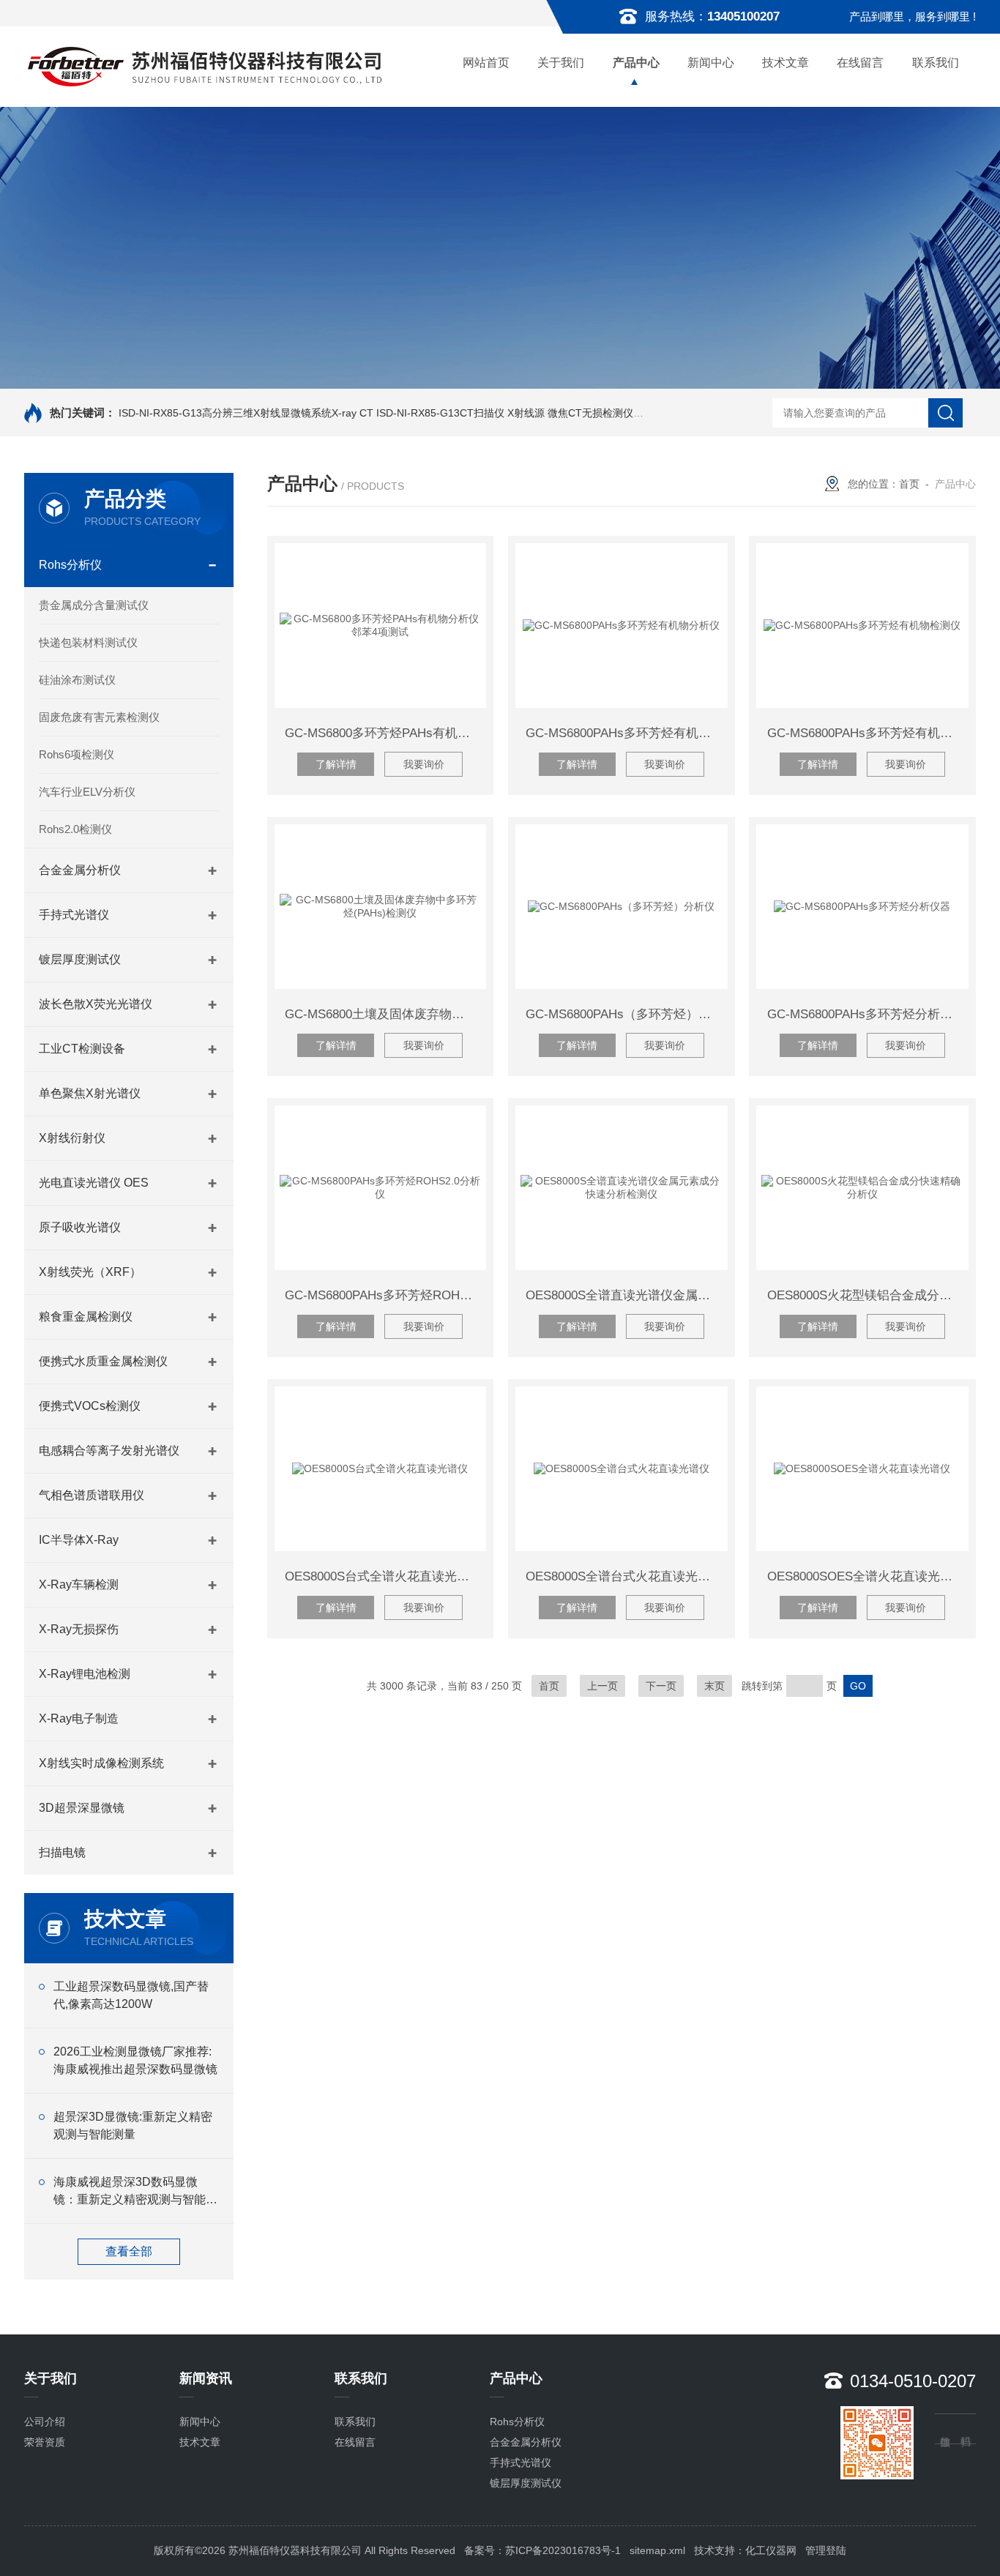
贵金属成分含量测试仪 (94, 605)
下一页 (661, 1686)
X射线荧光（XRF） (90, 1272)
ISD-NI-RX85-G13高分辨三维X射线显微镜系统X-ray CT (246, 413)
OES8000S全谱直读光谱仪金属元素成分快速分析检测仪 (626, 1295)
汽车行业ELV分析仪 (87, 792)
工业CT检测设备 (82, 1049)
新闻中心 (711, 63)
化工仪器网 (771, 2550)
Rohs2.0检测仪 (75, 829)
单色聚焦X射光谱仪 (90, 1093)
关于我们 (561, 63)
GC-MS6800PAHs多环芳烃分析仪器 (866, 1014)
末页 (714, 1686)
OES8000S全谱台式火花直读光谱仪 (624, 1576)
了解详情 (336, 764)
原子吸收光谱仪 (80, 1227)
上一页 (602, 1686)
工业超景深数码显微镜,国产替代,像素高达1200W (131, 1995)
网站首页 (486, 63)
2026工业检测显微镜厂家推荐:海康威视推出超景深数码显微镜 (135, 2060)
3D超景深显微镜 (82, 1808)
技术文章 (786, 63)
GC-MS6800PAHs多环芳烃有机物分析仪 (626, 733)
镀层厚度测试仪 (80, 959)
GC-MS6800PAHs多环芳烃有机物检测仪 (868, 733)
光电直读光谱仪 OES (94, 1183)
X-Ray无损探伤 (79, 1629)
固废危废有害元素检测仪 (99, 717)
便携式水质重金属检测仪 (103, 1361)
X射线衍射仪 (72, 1138)
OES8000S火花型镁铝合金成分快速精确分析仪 (868, 1295)
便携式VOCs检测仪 (90, 1406)
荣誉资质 (45, 2442)
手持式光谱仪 (74, 915)
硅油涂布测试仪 (77, 680)
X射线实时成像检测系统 (101, 1763)
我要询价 (424, 764)
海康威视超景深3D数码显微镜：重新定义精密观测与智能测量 (135, 2192)
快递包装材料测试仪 (88, 642)
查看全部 (129, 2251)
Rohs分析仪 (70, 565)
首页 (909, 484)
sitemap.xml (657, 2550)
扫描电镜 (62, 1852)
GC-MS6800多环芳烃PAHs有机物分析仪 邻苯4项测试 (385, 733)
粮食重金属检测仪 (86, 1317)
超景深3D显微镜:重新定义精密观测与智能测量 (133, 2125)
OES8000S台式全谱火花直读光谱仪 (383, 1576)
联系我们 (936, 63)
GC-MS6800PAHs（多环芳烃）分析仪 (626, 1014)
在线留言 (860, 63)
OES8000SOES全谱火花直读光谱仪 (866, 1576)
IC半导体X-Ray (79, 1540)
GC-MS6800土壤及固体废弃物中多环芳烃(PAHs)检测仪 (385, 1014)
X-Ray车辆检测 (79, 1584)
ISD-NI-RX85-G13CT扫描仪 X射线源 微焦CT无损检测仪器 (510, 413)
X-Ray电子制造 (79, 1718)
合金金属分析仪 (80, 870)
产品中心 (636, 63)
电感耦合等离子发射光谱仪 (109, 1451)
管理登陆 (826, 2550)
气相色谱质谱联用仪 (92, 1495)
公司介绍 (45, 2422)
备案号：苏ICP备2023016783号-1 (542, 2550)
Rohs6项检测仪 (77, 754)
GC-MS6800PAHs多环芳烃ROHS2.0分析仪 (385, 1295)
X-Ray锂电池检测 (85, 1674)
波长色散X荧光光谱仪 (96, 1004)
